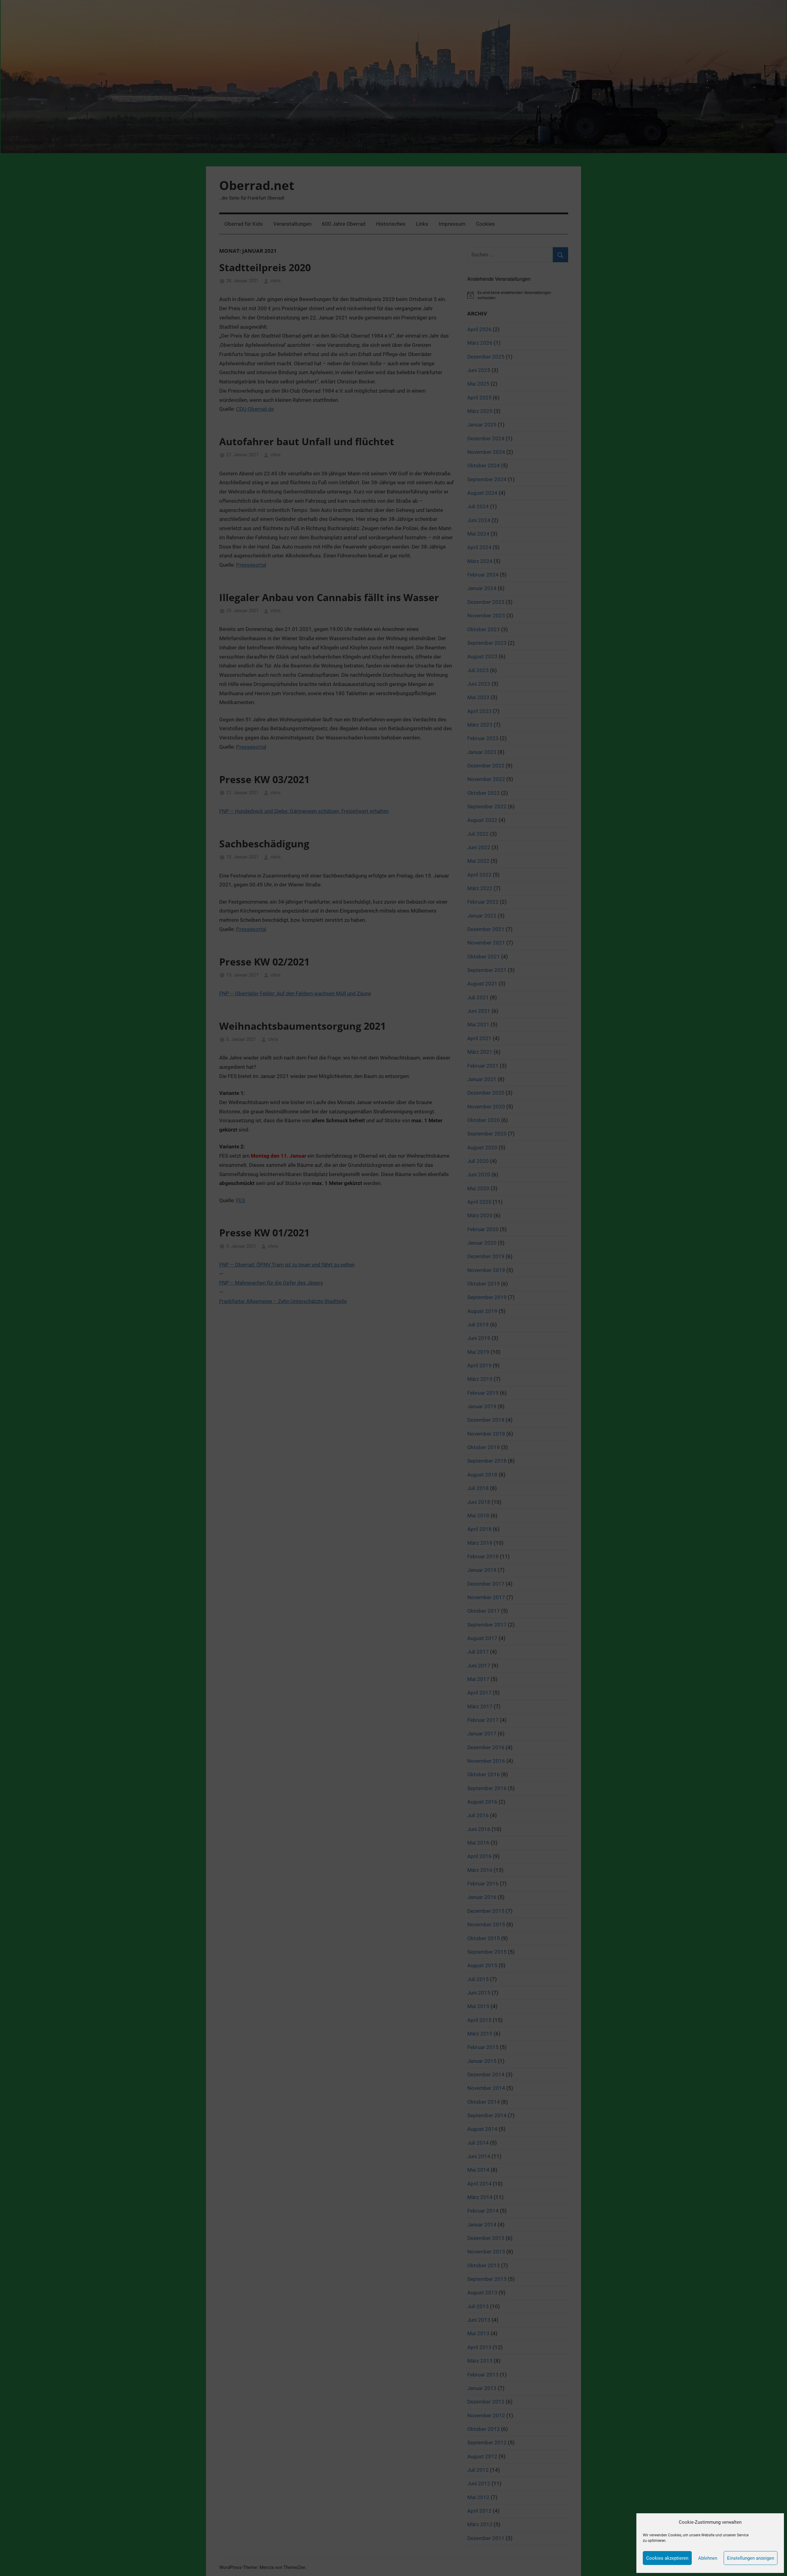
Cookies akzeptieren (667, 2558)
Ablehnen (708, 2558)
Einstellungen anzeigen (751, 2558)
